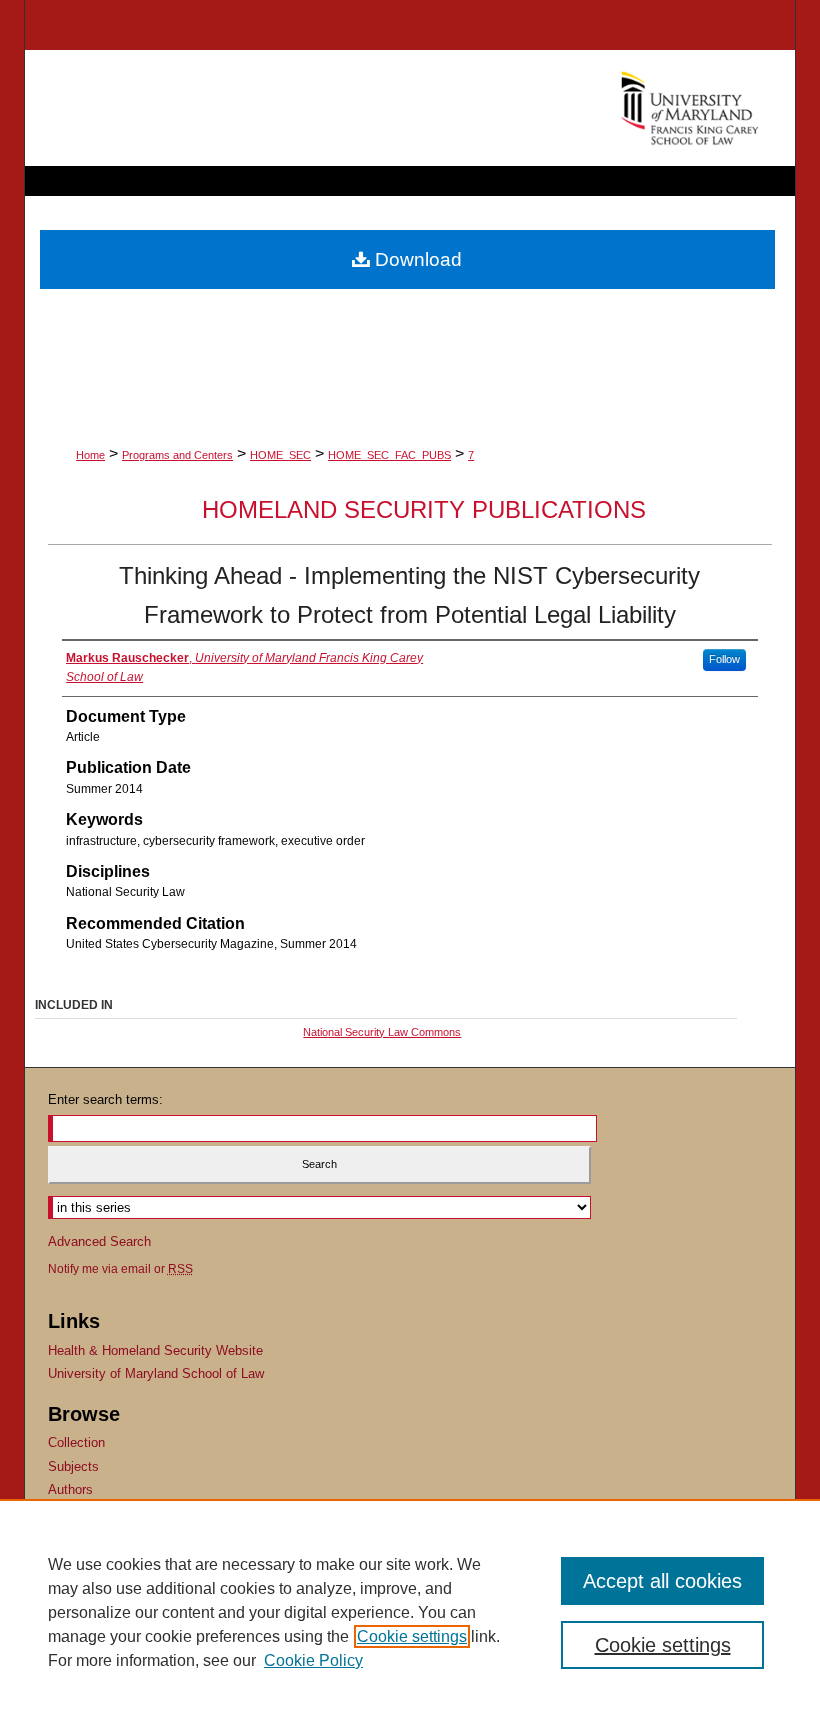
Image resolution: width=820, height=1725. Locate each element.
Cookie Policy (313, 1660)
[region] (410, 1612)
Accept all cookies (662, 1581)
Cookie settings (412, 1636)
